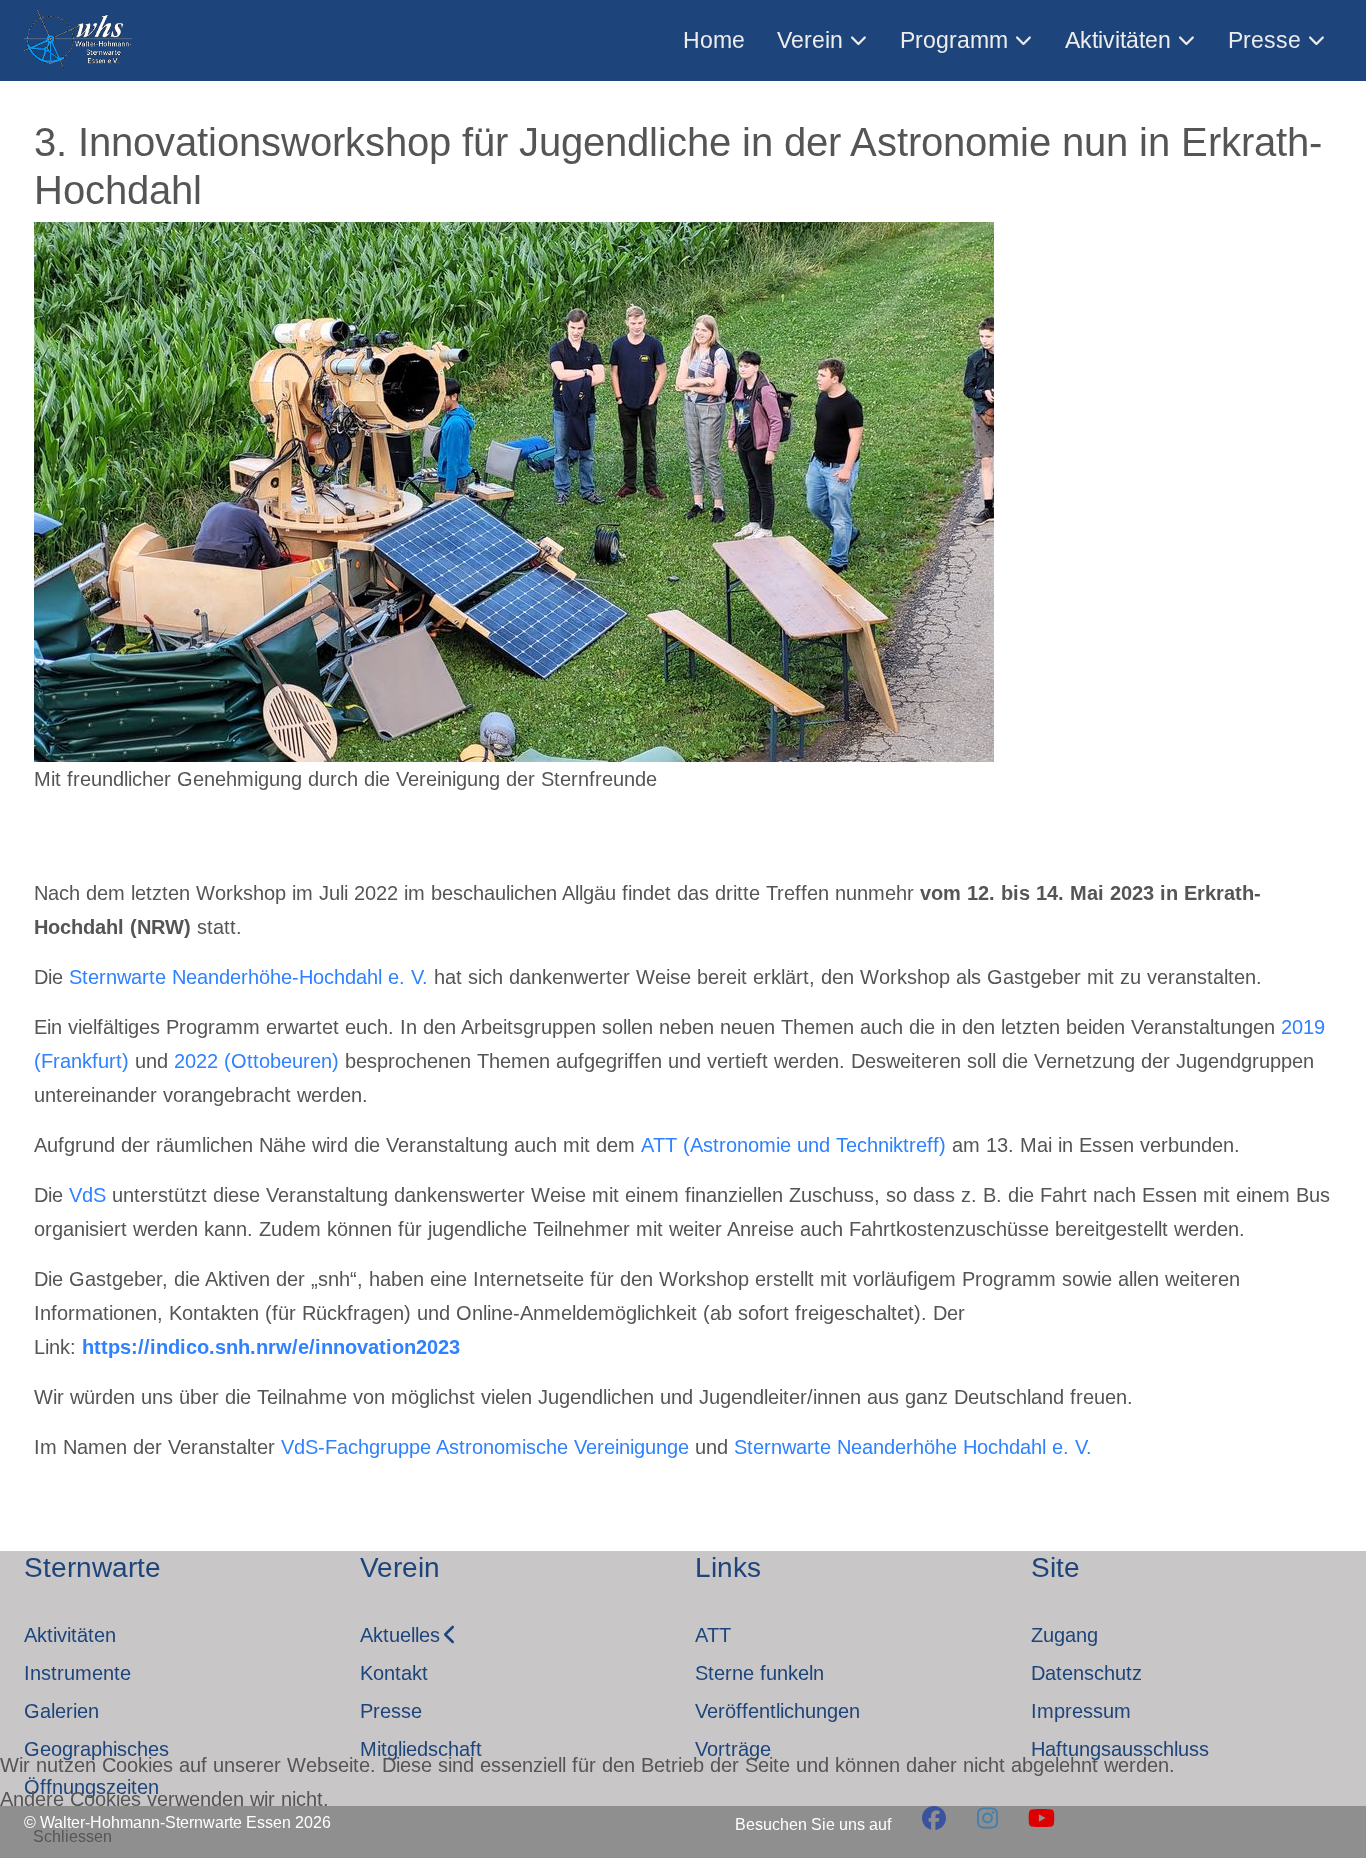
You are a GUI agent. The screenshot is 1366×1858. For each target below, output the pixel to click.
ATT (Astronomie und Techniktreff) (793, 1145)
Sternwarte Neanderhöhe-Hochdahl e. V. (248, 977)
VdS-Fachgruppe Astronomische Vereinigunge (485, 1447)
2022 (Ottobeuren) (256, 1061)
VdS (87, 1195)
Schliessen (72, 1836)
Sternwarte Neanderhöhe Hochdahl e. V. (913, 1447)
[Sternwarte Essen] (79, 40)
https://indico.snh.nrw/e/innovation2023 (271, 1347)
